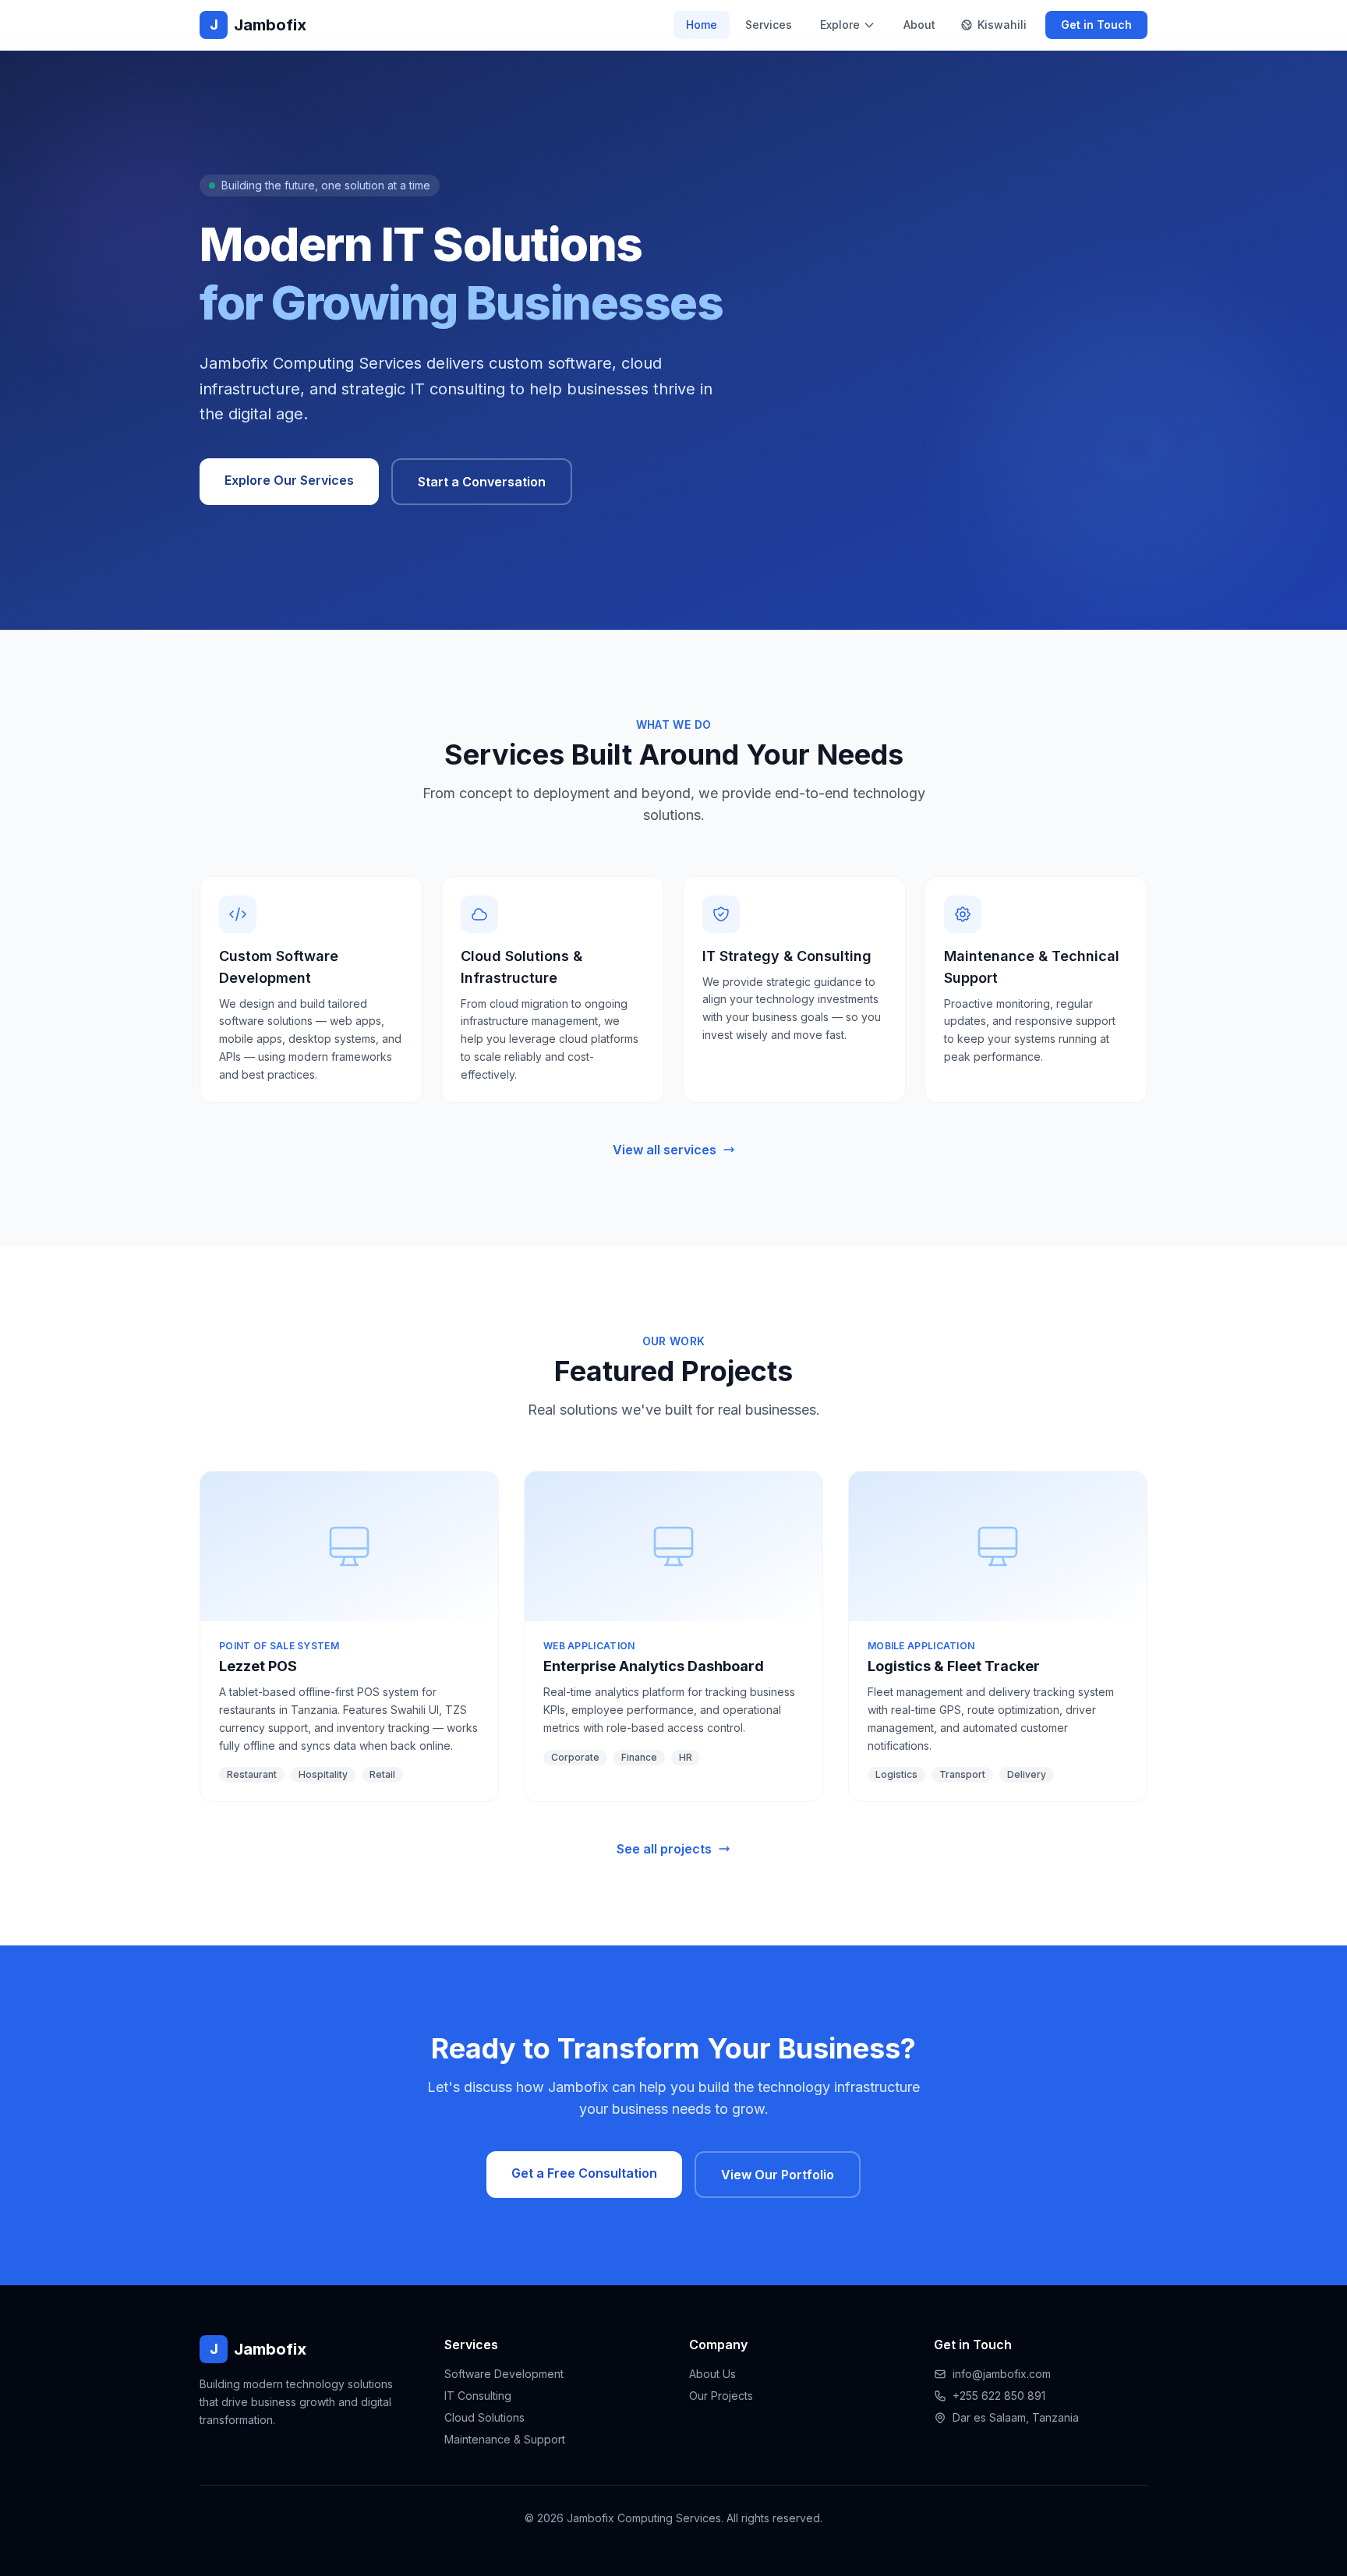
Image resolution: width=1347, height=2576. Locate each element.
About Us (712, 2374)
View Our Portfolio (778, 2175)
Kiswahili (1002, 25)
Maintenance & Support (505, 2439)
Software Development (504, 2374)
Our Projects (721, 2396)
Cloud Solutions (484, 2417)
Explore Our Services (289, 480)
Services (769, 25)
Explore (840, 25)
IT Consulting (478, 2396)
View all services (665, 1150)
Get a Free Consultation (584, 2173)
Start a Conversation (482, 482)
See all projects (664, 1849)
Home (702, 25)
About (919, 25)
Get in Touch (1096, 25)
